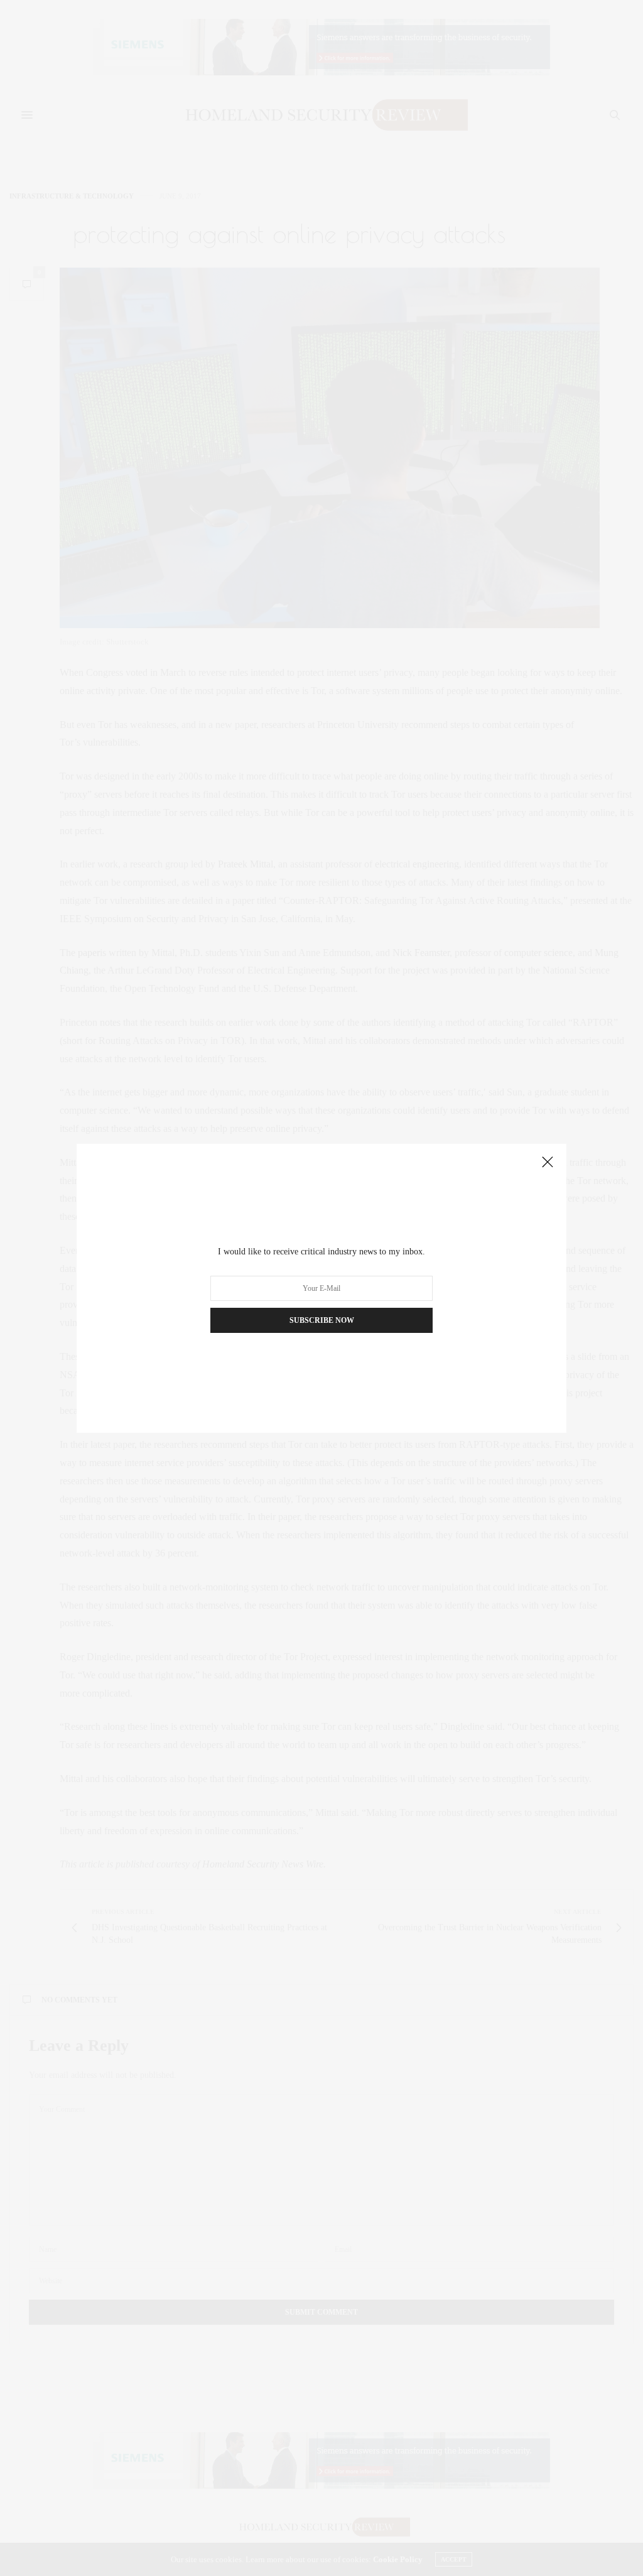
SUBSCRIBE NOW (322, 1320)
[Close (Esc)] (548, 1163)
